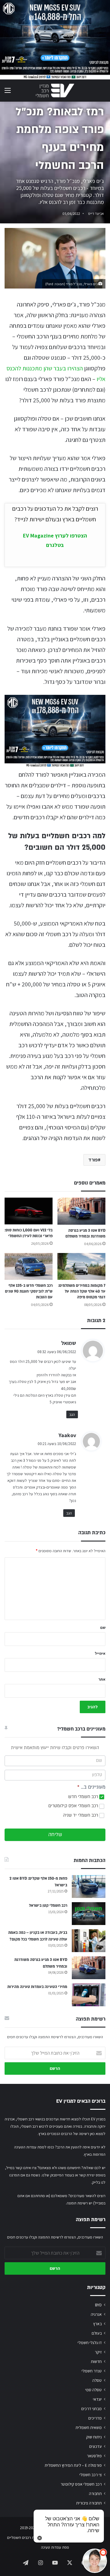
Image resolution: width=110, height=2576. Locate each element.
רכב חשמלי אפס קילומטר (81, 2484)
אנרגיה (96, 2314)
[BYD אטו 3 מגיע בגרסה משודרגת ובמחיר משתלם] (81, 1211)
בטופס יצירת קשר (92, 2175)
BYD (98, 2305)
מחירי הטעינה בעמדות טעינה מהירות (37, 1987)
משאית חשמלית (89, 2427)
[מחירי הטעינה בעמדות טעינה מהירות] (89, 1995)
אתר (102, 1679)
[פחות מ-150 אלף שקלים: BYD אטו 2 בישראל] (89, 1887)
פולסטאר (94, 2456)
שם (103, 1627)
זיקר (98, 2352)
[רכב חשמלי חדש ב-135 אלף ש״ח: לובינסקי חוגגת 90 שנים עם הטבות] (29, 1267)
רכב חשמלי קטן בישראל (48, 1906)
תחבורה (95, 2494)
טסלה (97, 2380)
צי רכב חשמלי (91, 2475)
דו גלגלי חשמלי (90, 2343)
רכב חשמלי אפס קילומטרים (74, 1806)
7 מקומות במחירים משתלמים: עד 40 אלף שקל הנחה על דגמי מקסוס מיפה (82, 1291)
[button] (95, 2561)
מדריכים (95, 2418)
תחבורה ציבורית (89, 2503)
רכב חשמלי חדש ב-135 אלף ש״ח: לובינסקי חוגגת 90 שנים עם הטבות (29, 1291)
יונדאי (97, 2399)
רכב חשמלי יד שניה (81, 1815)
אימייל (100, 1653)
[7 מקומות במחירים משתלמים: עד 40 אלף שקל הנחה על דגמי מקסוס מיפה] (81, 1267)
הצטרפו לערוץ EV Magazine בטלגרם (55, 540)
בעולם (97, 2333)
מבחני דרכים (92, 2409)
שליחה (55, 1835)
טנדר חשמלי (92, 2371)
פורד (93, 1160)
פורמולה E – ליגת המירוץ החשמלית (73, 2465)
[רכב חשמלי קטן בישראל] (89, 1914)
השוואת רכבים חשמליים (25, 2537)
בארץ (97, 2324)
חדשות (96, 2361)
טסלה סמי (94, 2390)
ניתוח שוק (94, 2437)
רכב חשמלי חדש (84, 1797)
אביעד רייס (96, 213)
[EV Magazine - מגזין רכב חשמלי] (55, 91)
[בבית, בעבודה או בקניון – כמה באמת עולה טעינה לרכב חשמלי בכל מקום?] (89, 1941)
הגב (72, 1414)
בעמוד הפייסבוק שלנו (58, 2175)
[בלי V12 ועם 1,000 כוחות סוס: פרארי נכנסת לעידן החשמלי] (29, 1211)
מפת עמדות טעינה (55, 2547)
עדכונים (95, 2446)
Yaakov (67, 1435)
